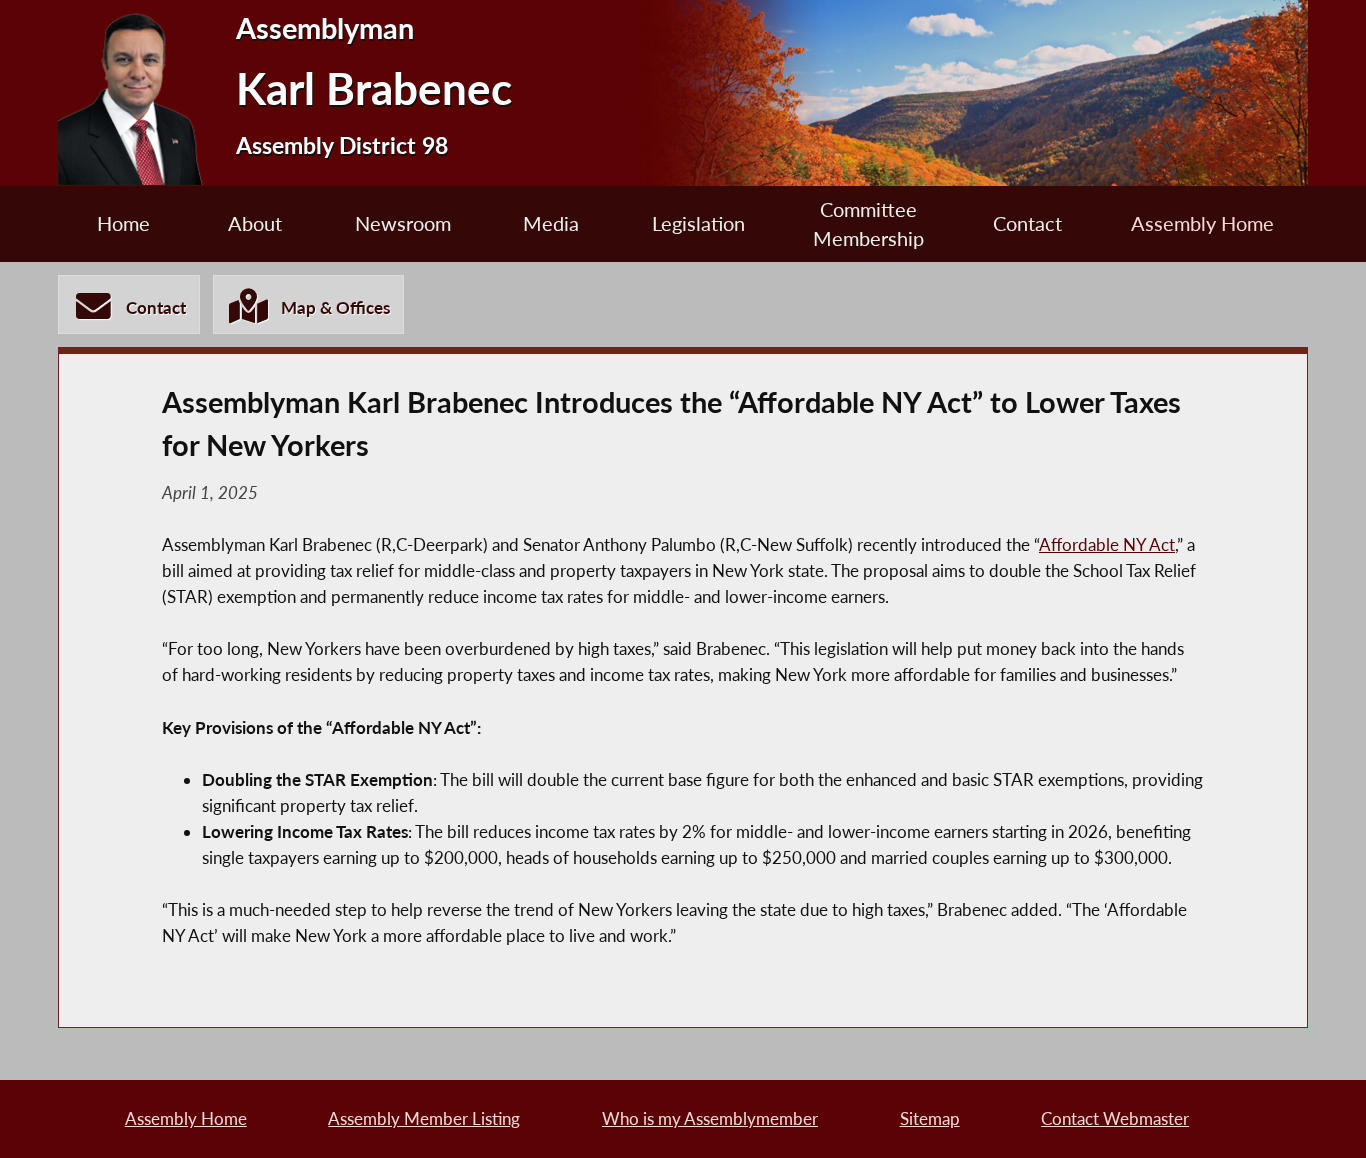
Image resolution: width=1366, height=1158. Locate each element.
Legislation (698, 223)
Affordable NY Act (1107, 544)
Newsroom (403, 223)
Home (123, 223)
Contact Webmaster (1115, 1118)
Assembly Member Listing (424, 1118)
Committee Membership (868, 224)
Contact (1027, 223)
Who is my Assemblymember (710, 1118)
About (255, 223)
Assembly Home (1202, 223)
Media (551, 223)
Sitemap (930, 1118)
